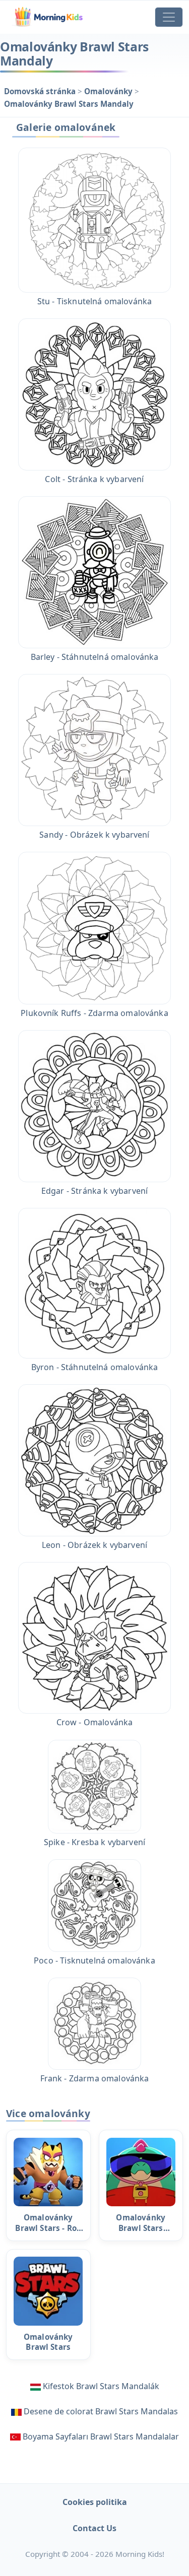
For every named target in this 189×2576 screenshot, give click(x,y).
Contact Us (94, 2528)
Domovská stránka (41, 91)
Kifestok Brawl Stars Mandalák (101, 2386)
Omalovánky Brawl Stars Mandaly (69, 104)
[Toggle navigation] (169, 17)
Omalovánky (109, 91)
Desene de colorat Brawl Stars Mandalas (101, 2411)
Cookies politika (95, 2502)
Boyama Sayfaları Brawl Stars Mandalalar (101, 2436)
